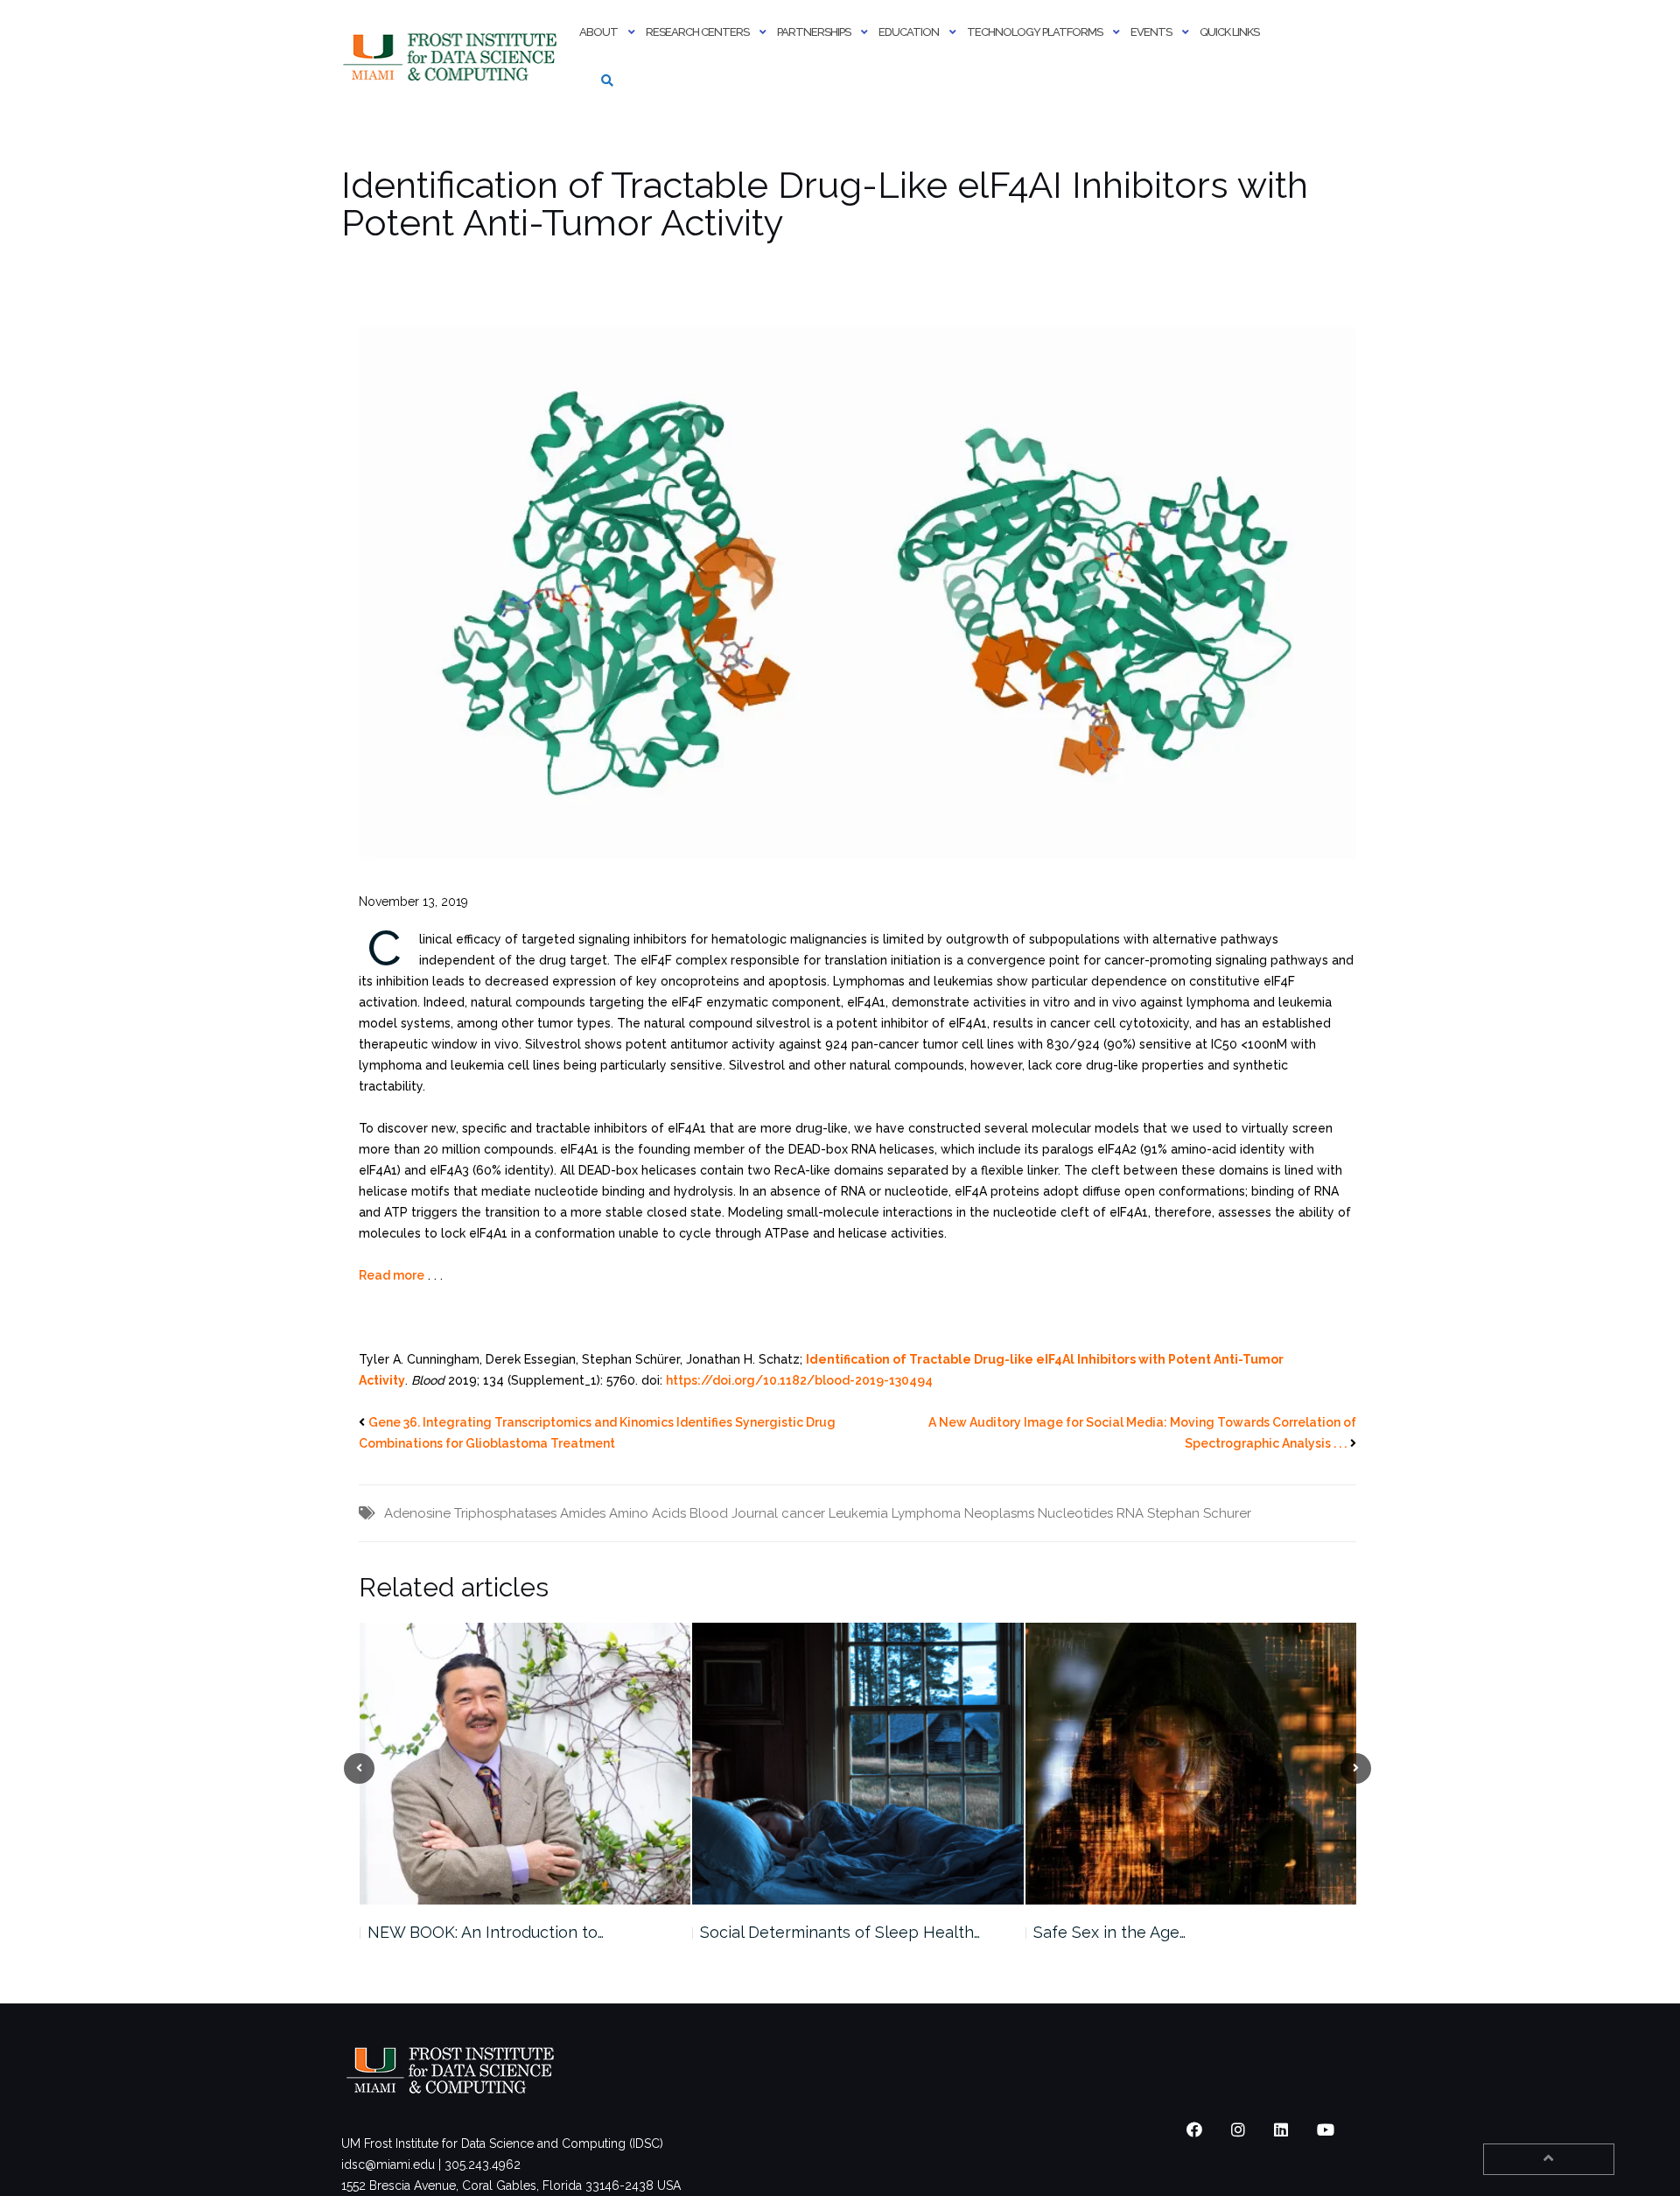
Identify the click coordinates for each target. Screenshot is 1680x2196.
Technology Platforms (1035, 32)
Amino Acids (647, 1513)
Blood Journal (734, 1513)
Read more (392, 1275)
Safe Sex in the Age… (776, 1932)
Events (1151, 32)
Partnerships (814, 32)
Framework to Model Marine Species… (1174, 1932)
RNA (1130, 1513)
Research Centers (697, 32)
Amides (583, 1513)
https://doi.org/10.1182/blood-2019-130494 (799, 1380)
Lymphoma (926, 1513)
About (598, 32)
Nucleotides (1075, 1513)
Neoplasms (999, 1513)
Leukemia (858, 1513)
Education (909, 32)
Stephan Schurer (1199, 1513)
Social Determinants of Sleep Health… (507, 1932)
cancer (803, 1513)
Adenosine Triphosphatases (470, 1513)
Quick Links (1229, 32)
